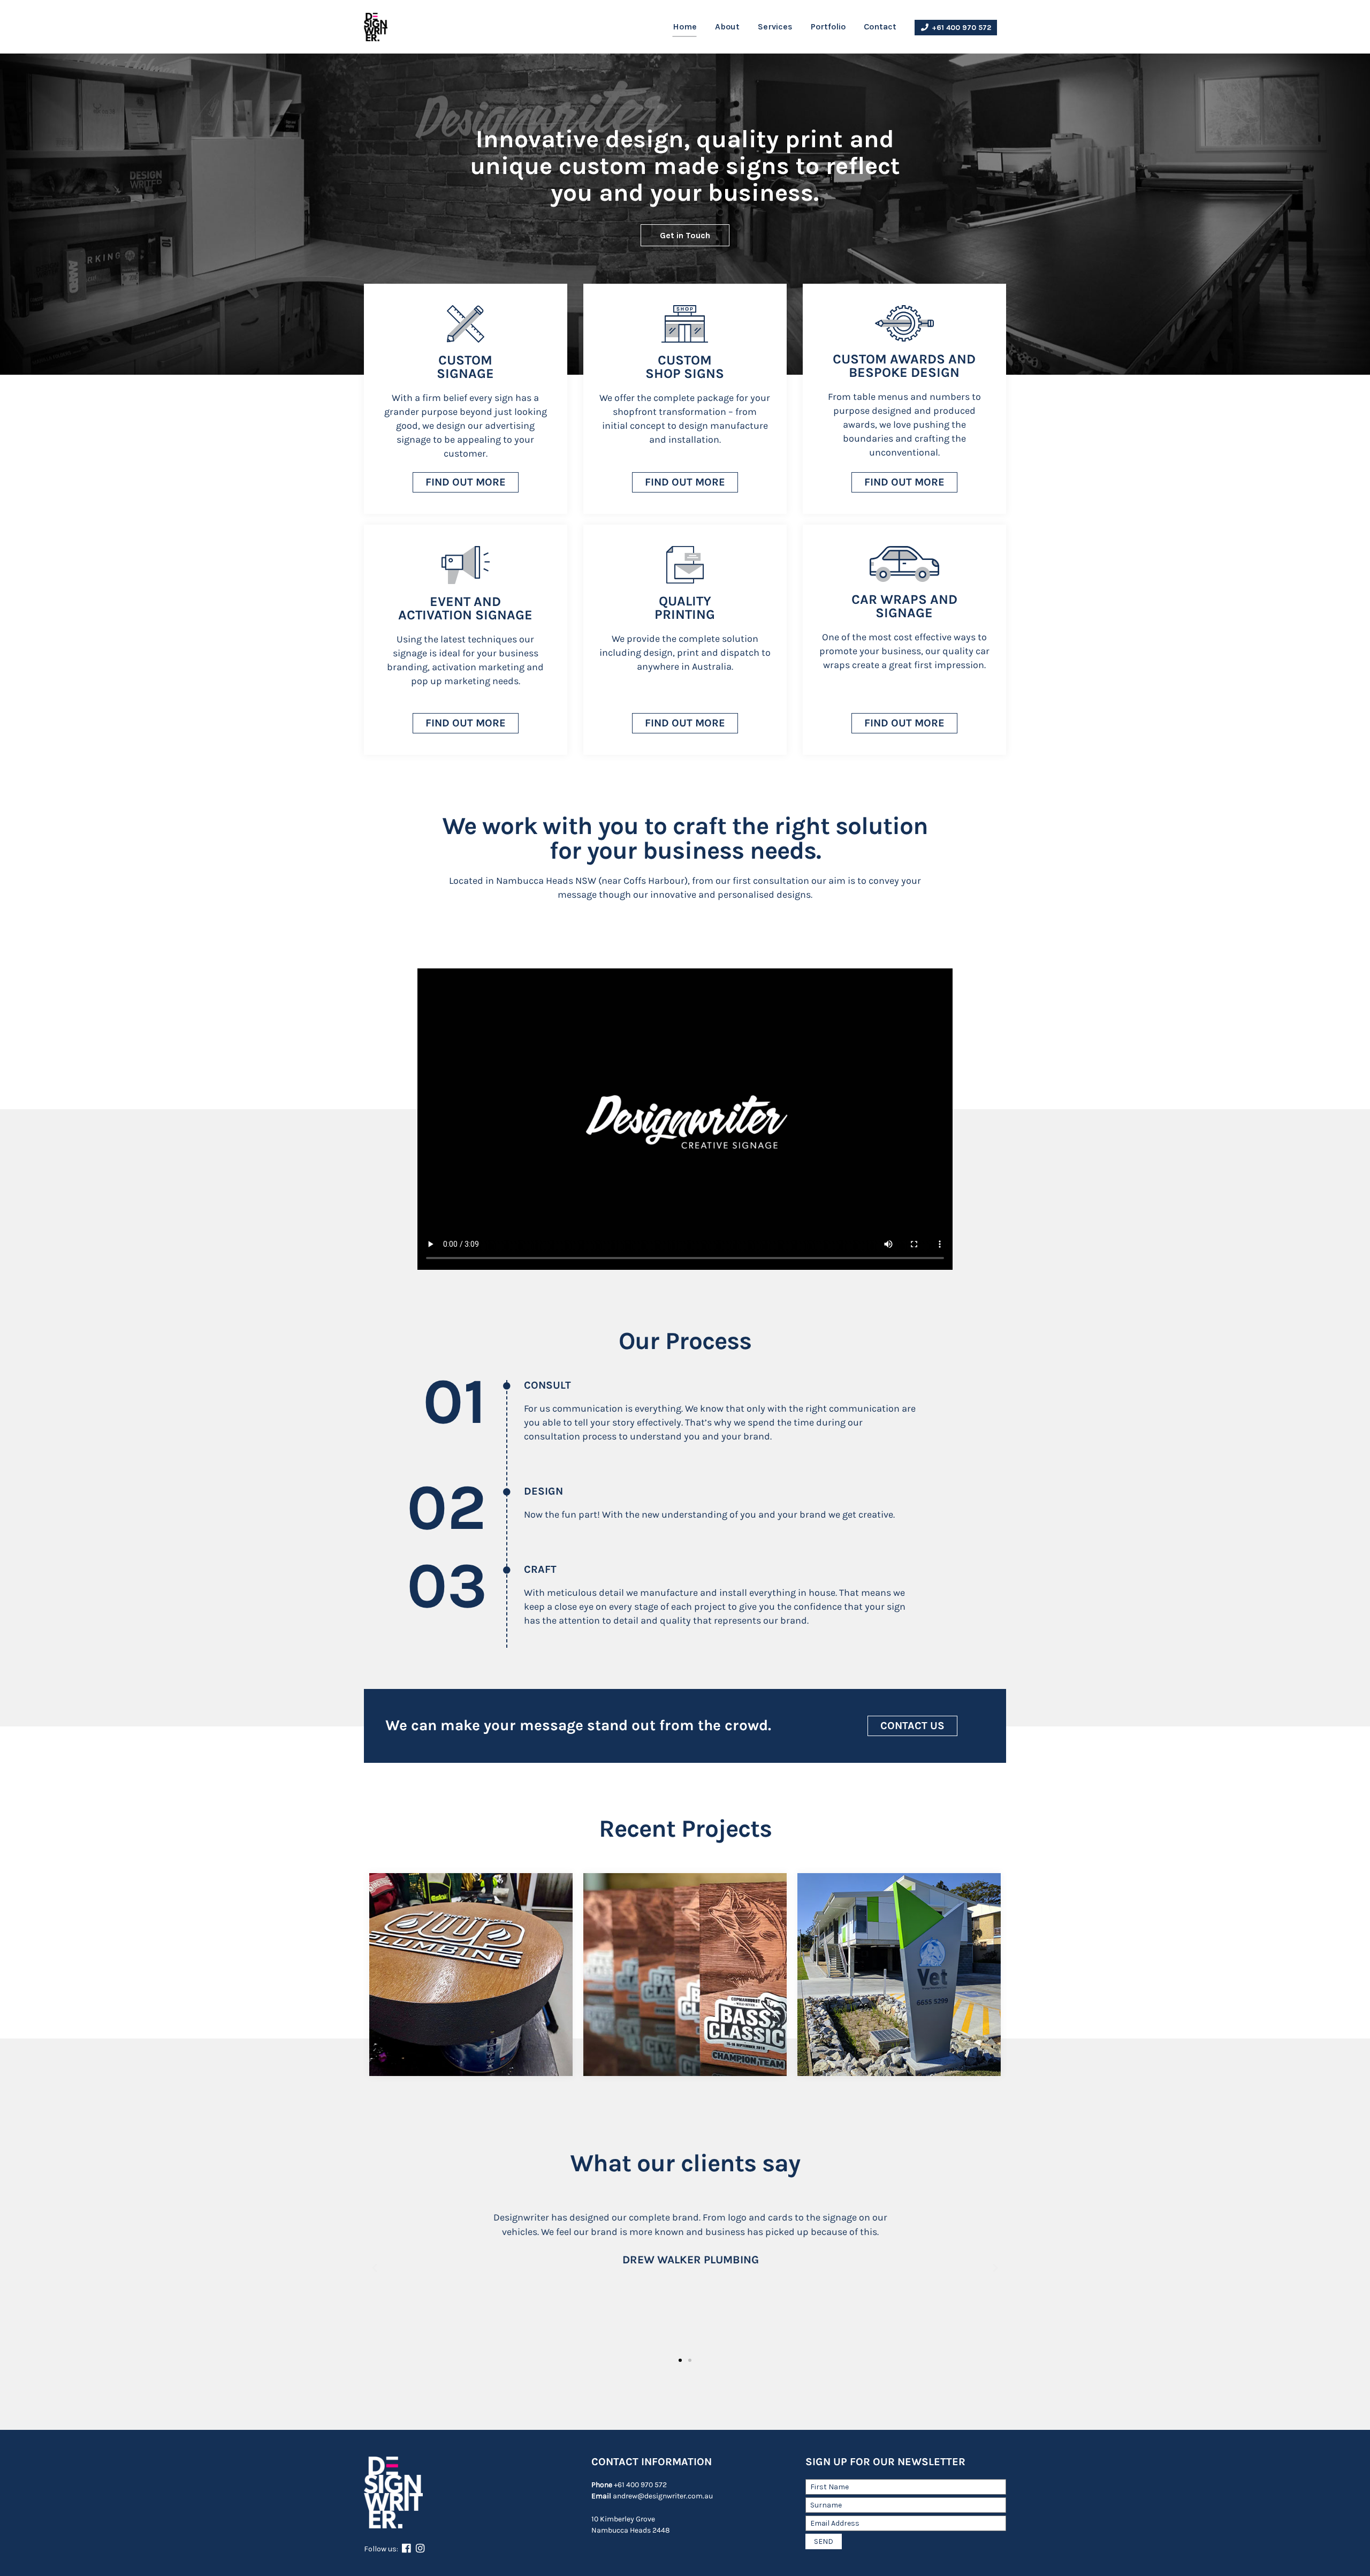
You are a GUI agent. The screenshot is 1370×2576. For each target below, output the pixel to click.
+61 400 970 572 (960, 28)
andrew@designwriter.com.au (652, 2496)
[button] (466, 482)
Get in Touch (685, 235)
